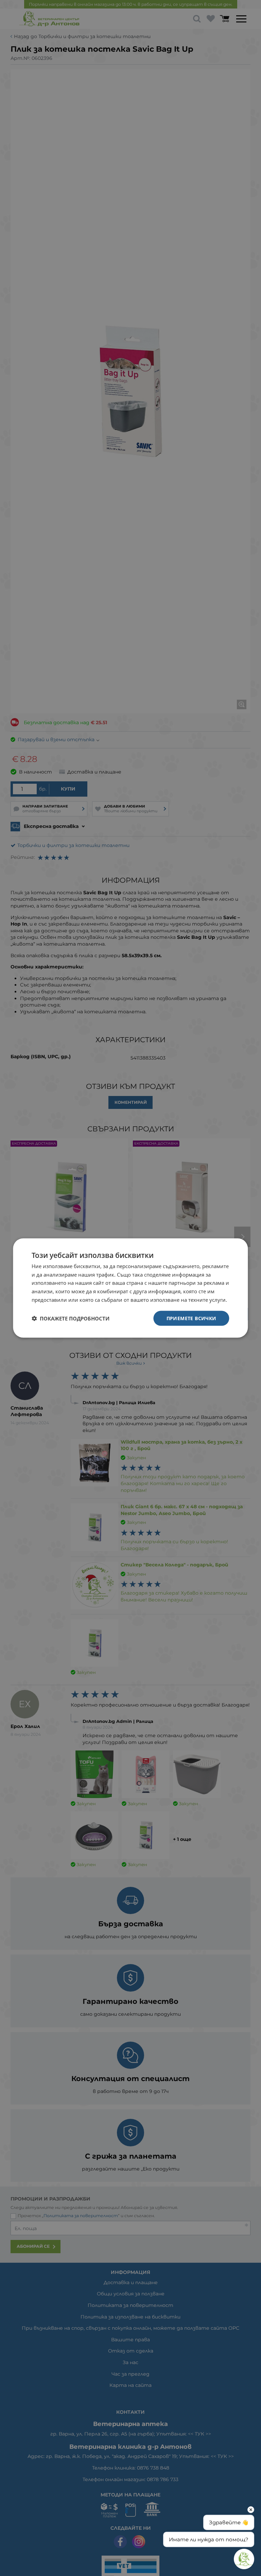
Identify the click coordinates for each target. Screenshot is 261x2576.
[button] (71, 1318)
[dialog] (130, 1288)
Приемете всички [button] (192, 1318)
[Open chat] (244, 2559)
